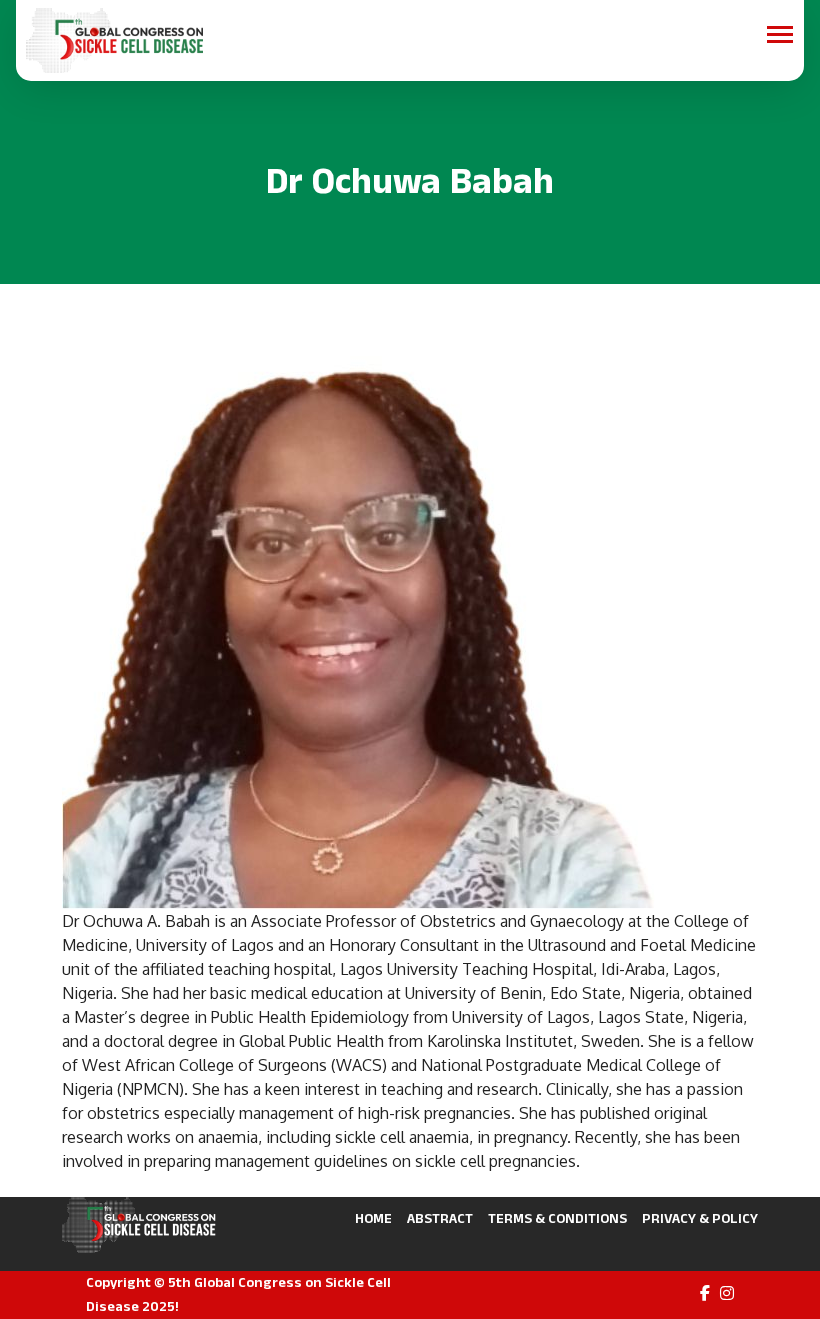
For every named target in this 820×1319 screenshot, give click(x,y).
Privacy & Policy (700, 1218)
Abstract (440, 1218)
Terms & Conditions (557, 1218)
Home (373, 1218)
